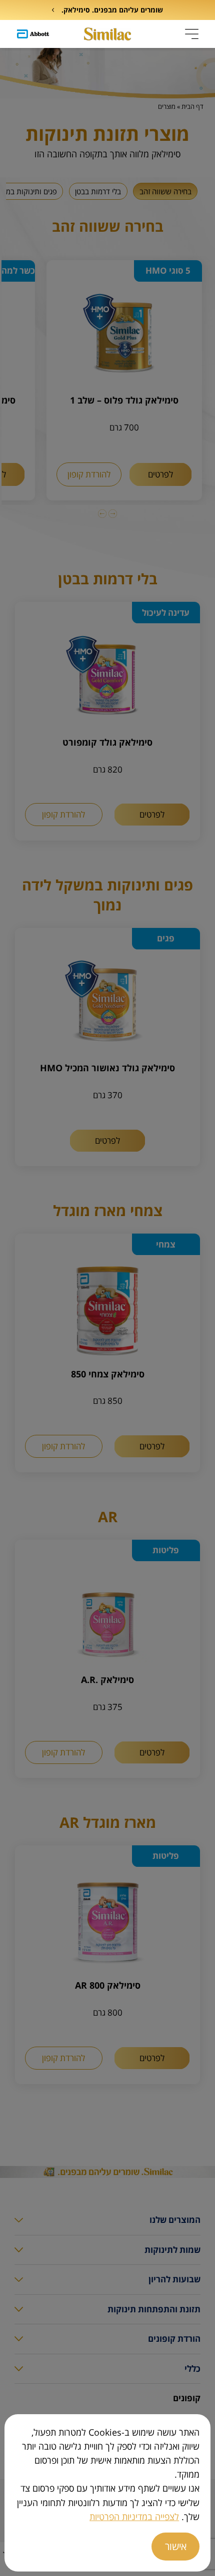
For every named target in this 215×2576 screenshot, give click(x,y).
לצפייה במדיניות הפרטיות (134, 2517)
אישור (176, 2546)
